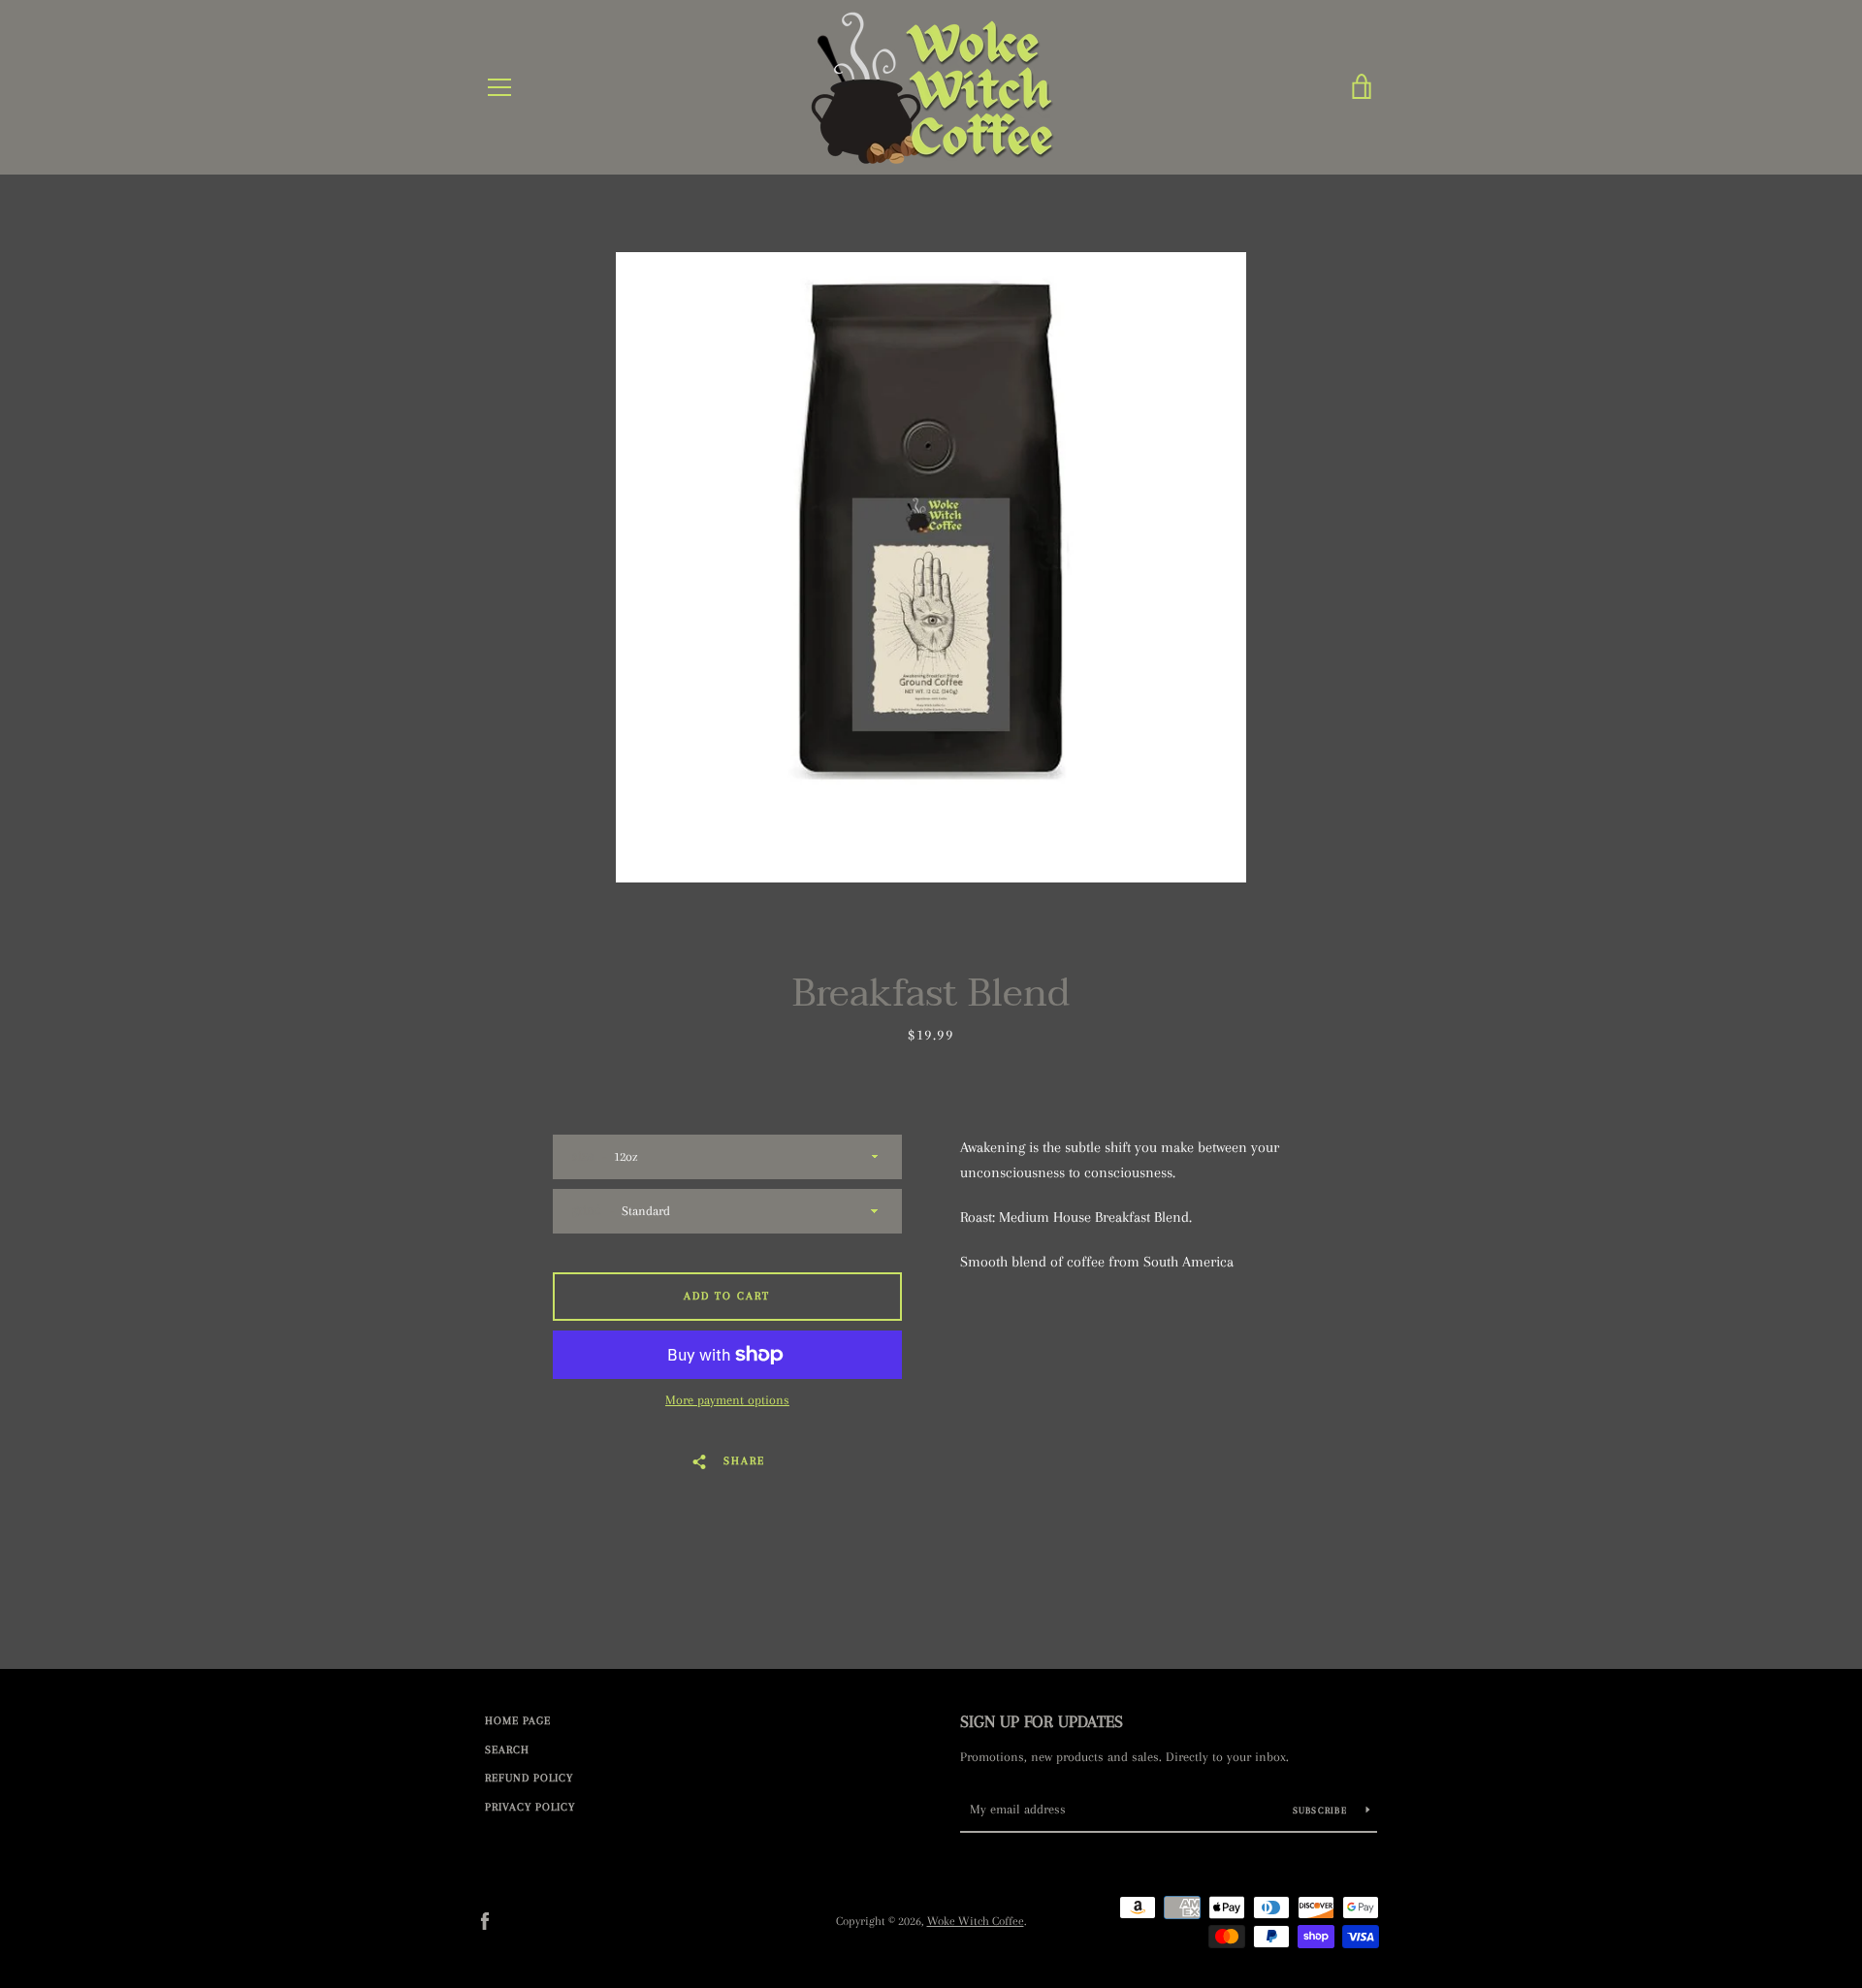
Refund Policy (529, 1778)
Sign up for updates (1042, 1721)
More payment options (727, 1400)
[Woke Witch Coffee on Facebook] (485, 1920)
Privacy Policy (530, 1807)
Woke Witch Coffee (976, 1921)
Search (507, 1750)
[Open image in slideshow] (931, 567)
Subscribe (1322, 1810)
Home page (518, 1721)
